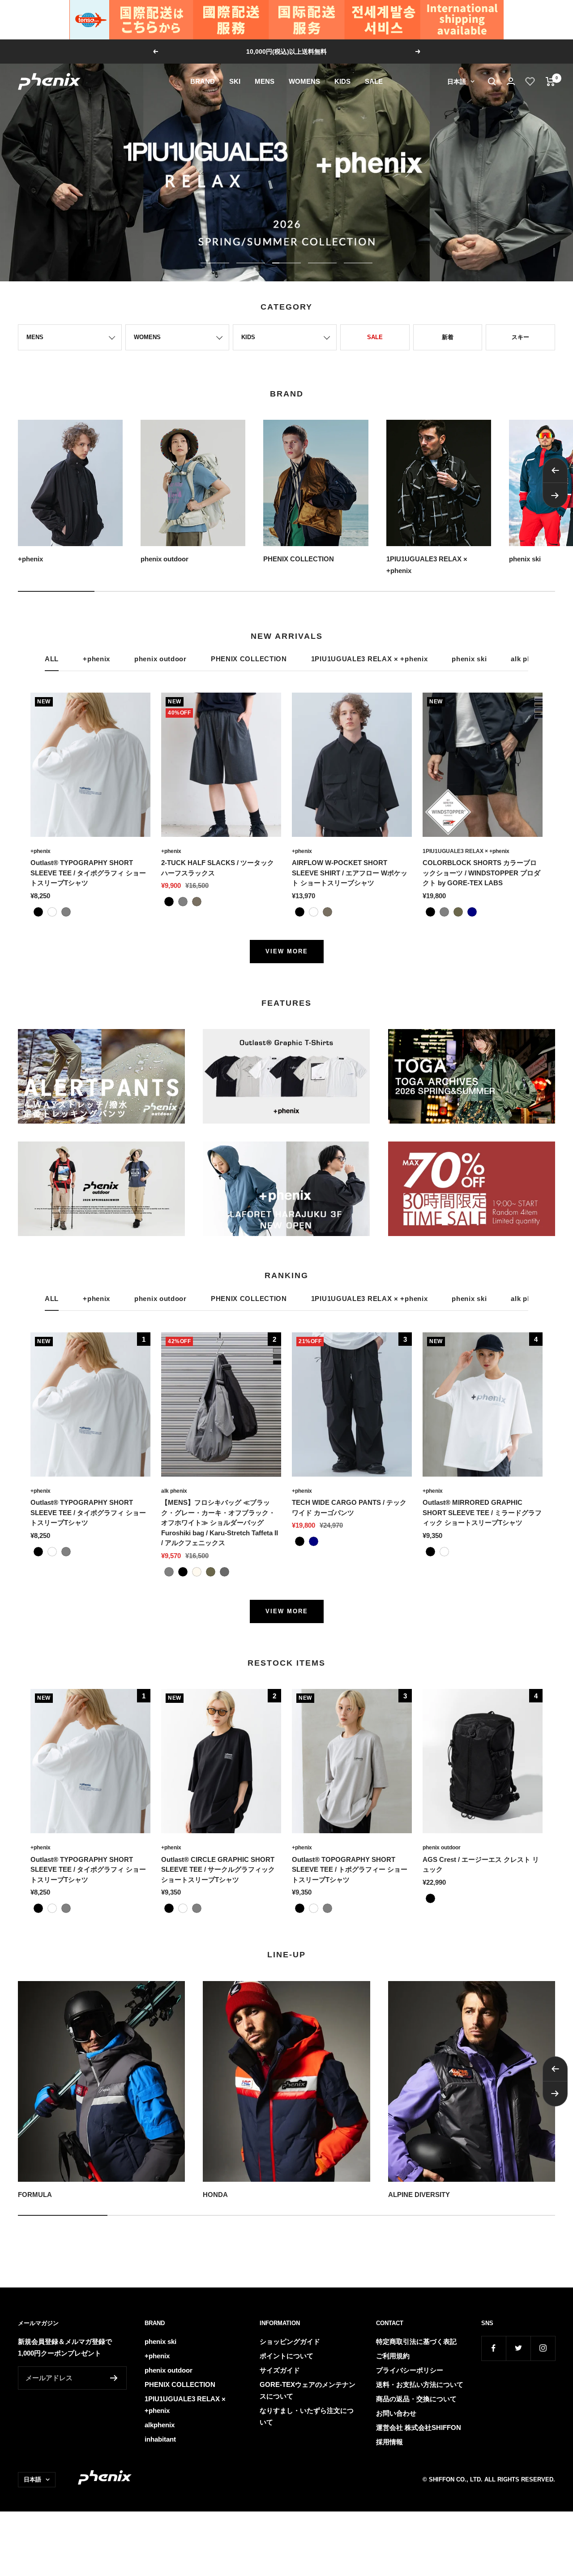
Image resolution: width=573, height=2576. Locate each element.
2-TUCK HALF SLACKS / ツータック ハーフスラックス (218, 868)
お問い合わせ (396, 2413)
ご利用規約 (393, 2356)
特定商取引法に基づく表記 (416, 2341)
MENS (265, 81)
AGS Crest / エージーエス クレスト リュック (481, 1865)
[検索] (492, 82)
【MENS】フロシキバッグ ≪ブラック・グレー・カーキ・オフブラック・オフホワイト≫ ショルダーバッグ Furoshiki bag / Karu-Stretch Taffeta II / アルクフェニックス (220, 1523)
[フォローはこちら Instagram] (543, 2348)
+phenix (96, 659)
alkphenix (160, 2425)
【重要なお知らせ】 (287, 52)
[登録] (114, 2378)
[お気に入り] (530, 82)
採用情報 (389, 2442)
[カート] (550, 82)
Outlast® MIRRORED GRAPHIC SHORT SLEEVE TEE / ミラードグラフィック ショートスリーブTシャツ (482, 1512)
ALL (52, 659)
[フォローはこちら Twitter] (518, 2348)
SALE (374, 81)
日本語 (457, 82)
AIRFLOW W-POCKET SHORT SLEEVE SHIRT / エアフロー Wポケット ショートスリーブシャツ (350, 873)
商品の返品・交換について (416, 2399)
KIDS (342, 81)
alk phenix (174, 1491)
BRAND (203, 81)
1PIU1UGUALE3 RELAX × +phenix (370, 659)
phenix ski (469, 659)
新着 (448, 337)
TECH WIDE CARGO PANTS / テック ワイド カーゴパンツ (349, 1508)
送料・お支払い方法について (420, 2384)
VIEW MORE (287, 951)
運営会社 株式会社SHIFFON (419, 2427)
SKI (235, 81)
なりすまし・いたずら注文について (307, 2416)
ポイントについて (286, 2356)
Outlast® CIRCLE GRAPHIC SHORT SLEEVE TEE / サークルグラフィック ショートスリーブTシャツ (218, 1870)
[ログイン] (511, 81)
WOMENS (304, 81)
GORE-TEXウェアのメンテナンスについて (308, 2390)
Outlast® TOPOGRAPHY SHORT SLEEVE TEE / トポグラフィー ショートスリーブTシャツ (350, 1870)
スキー (520, 337)
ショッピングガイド (290, 2341)
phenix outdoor (160, 659)
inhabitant (160, 2439)
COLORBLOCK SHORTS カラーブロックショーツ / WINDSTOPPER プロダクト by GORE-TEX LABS (481, 873)
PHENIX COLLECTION (249, 659)
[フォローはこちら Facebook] (494, 2348)
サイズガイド (280, 2370)
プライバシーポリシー (410, 2370)
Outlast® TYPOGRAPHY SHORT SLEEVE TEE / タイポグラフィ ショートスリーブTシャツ (88, 873)
